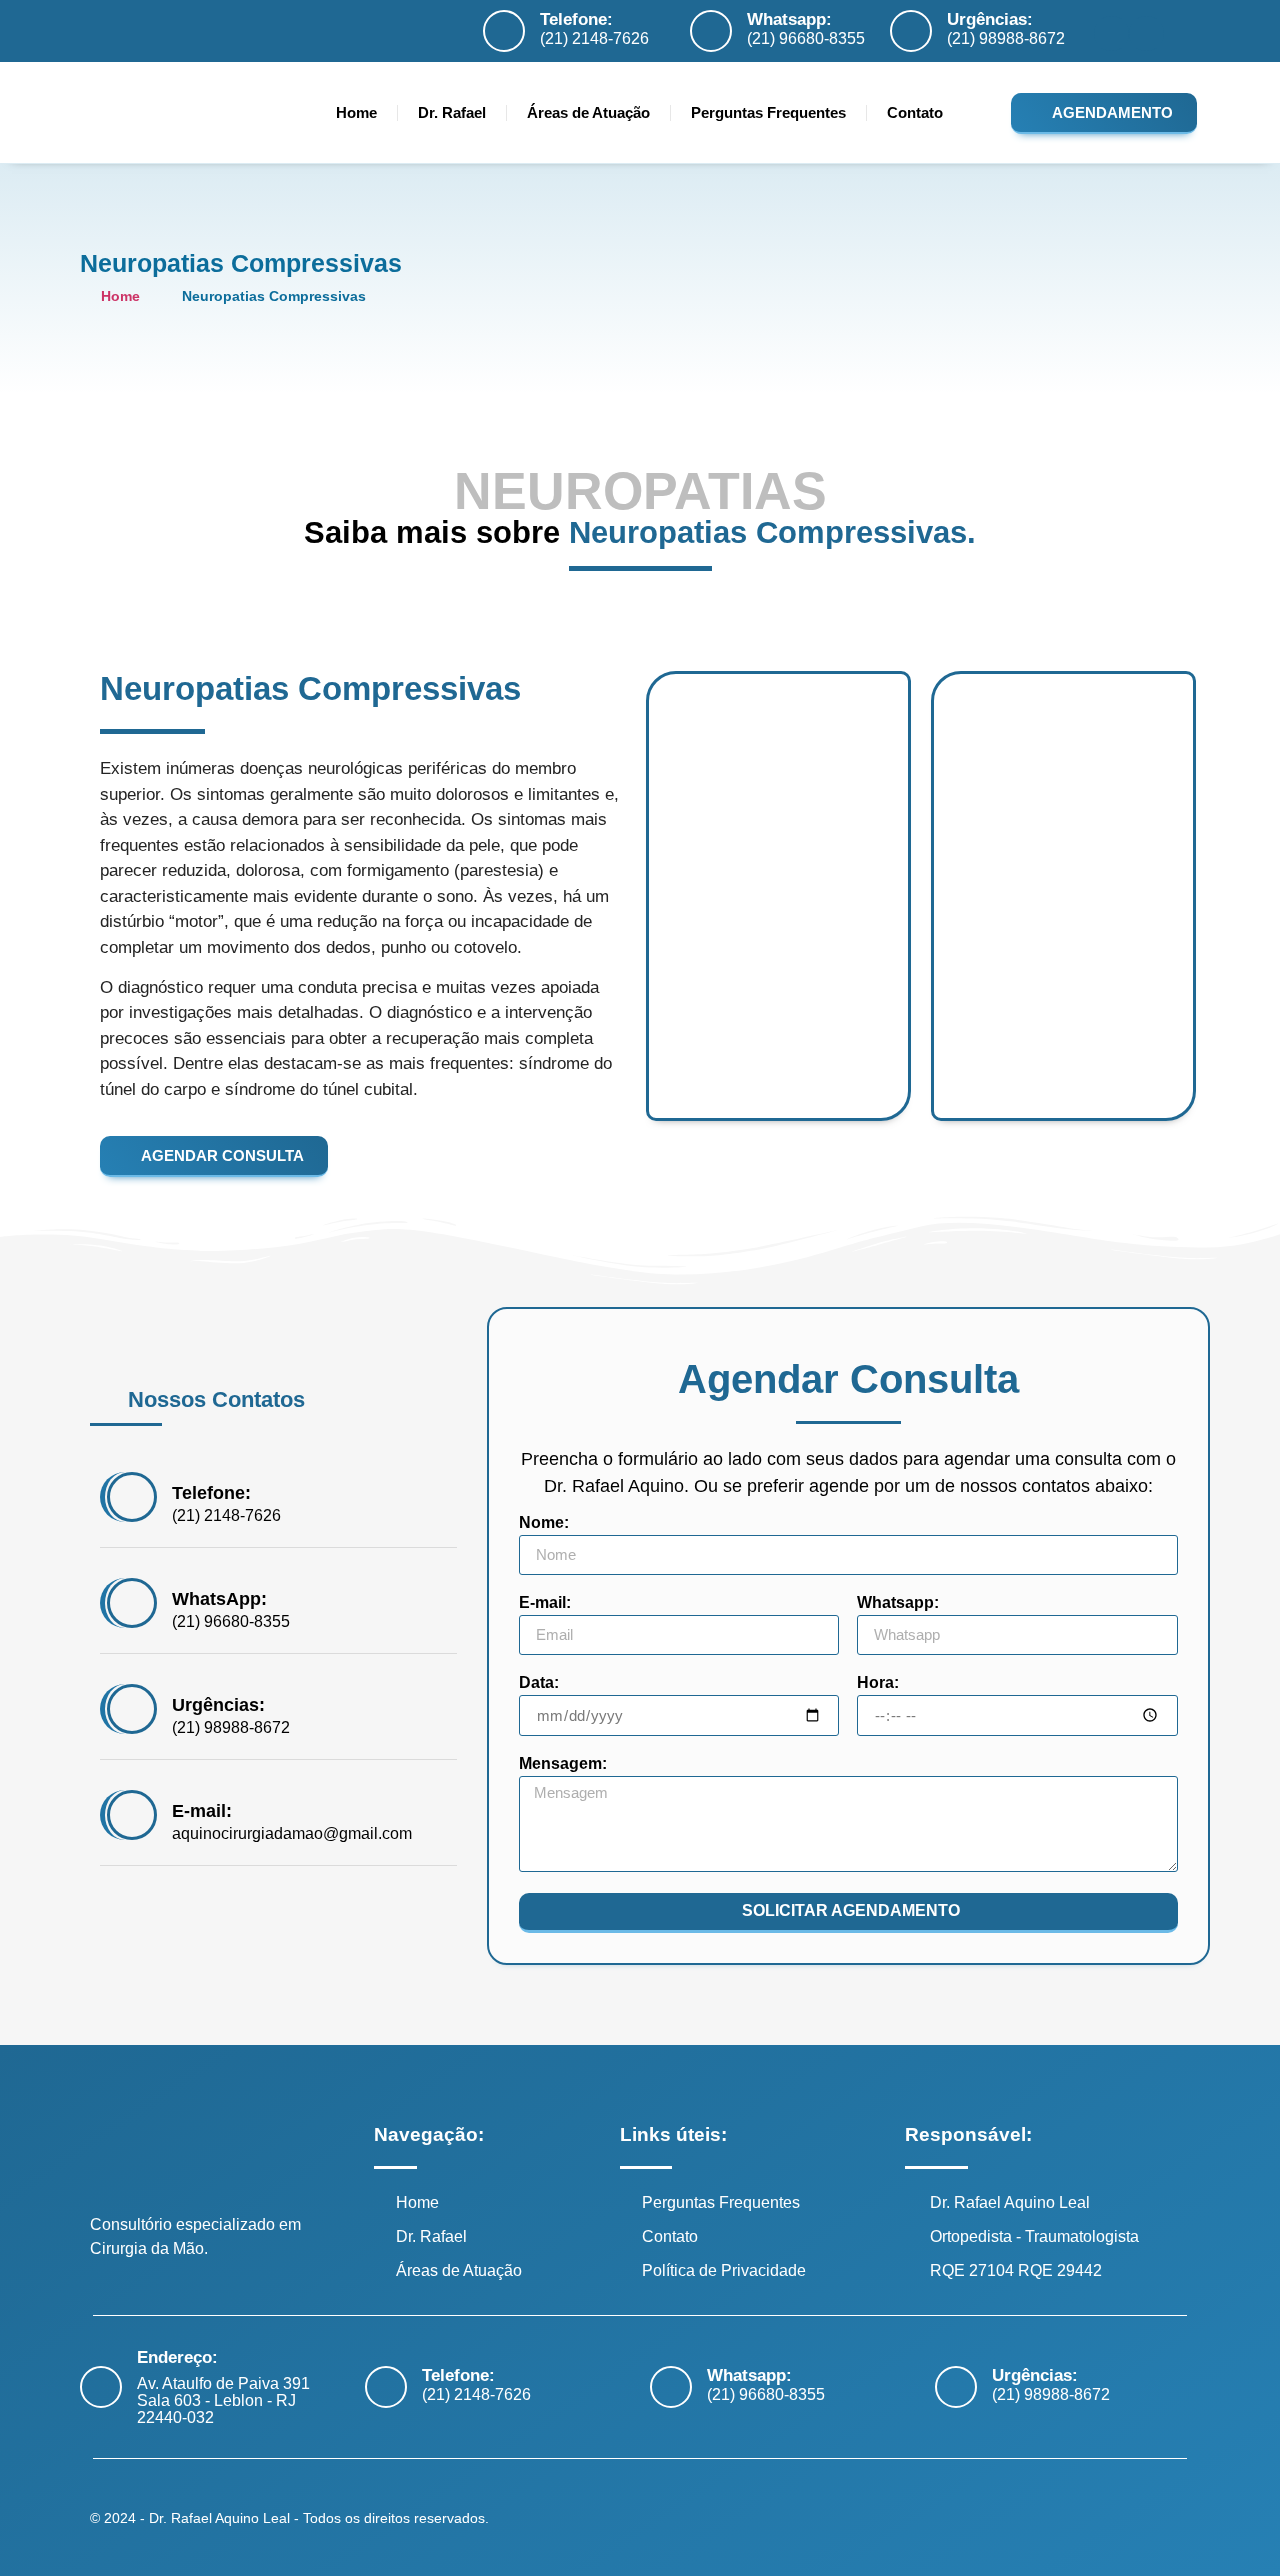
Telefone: (576, 19)
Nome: (544, 1523)
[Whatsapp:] (711, 31)
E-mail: (202, 1811)
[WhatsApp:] (132, 1603)
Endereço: (177, 2357)
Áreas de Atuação (588, 112)
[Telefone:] (504, 31)
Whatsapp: (789, 19)
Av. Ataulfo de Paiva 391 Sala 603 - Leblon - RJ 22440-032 (223, 2400)
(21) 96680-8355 (806, 38)
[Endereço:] (101, 2387)
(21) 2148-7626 (594, 38)
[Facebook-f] (1111, 33)
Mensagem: (563, 1764)
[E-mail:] (132, 1815)
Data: (539, 1683)
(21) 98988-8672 (1006, 38)
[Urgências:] (911, 31)
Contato (915, 112)
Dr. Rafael (452, 112)
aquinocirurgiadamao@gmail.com (292, 1833)
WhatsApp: (219, 1599)
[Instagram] (1146, 33)
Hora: (878, 1683)
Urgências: (990, 19)
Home (356, 112)
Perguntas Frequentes (768, 112)
